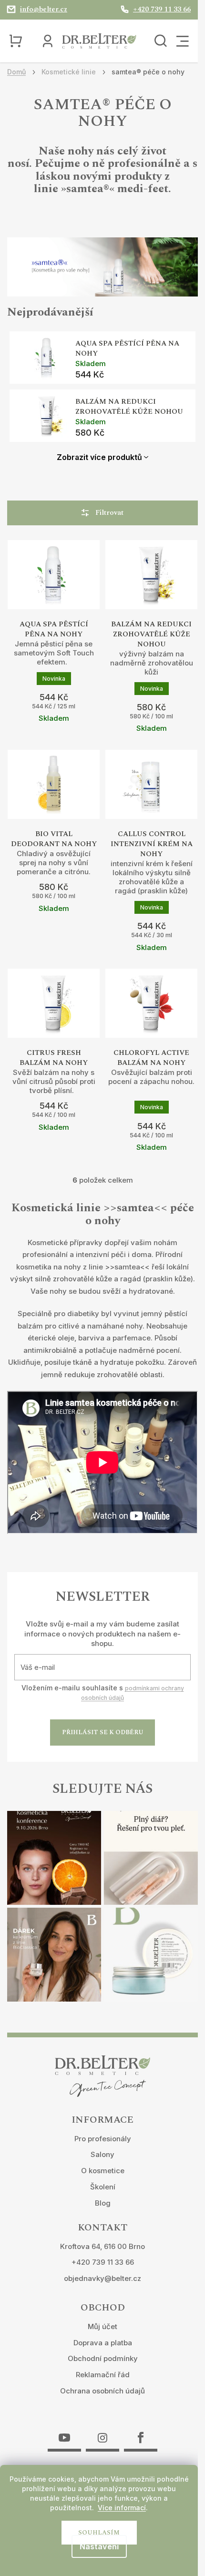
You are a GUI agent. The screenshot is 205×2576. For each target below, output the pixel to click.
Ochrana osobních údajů (102, 2391)
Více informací (122, 2508)
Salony (102, 2154)
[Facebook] (141, 2432)
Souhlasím (99, 2533)
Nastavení (99, 2546)
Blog (103, 2203)
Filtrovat (109, 513)
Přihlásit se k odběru (103, 1732)
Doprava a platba (103, 2343)
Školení (103, 2187)
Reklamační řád (103, 2375)
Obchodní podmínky (103, 2358)
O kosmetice (103, 2171)
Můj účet (102, 2326)
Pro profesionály (103, 2139)
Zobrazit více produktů (99, 457)
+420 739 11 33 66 (103, 2262)
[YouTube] (64, 2432)
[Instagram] (102, 2432)
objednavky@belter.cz (102, 2278)
